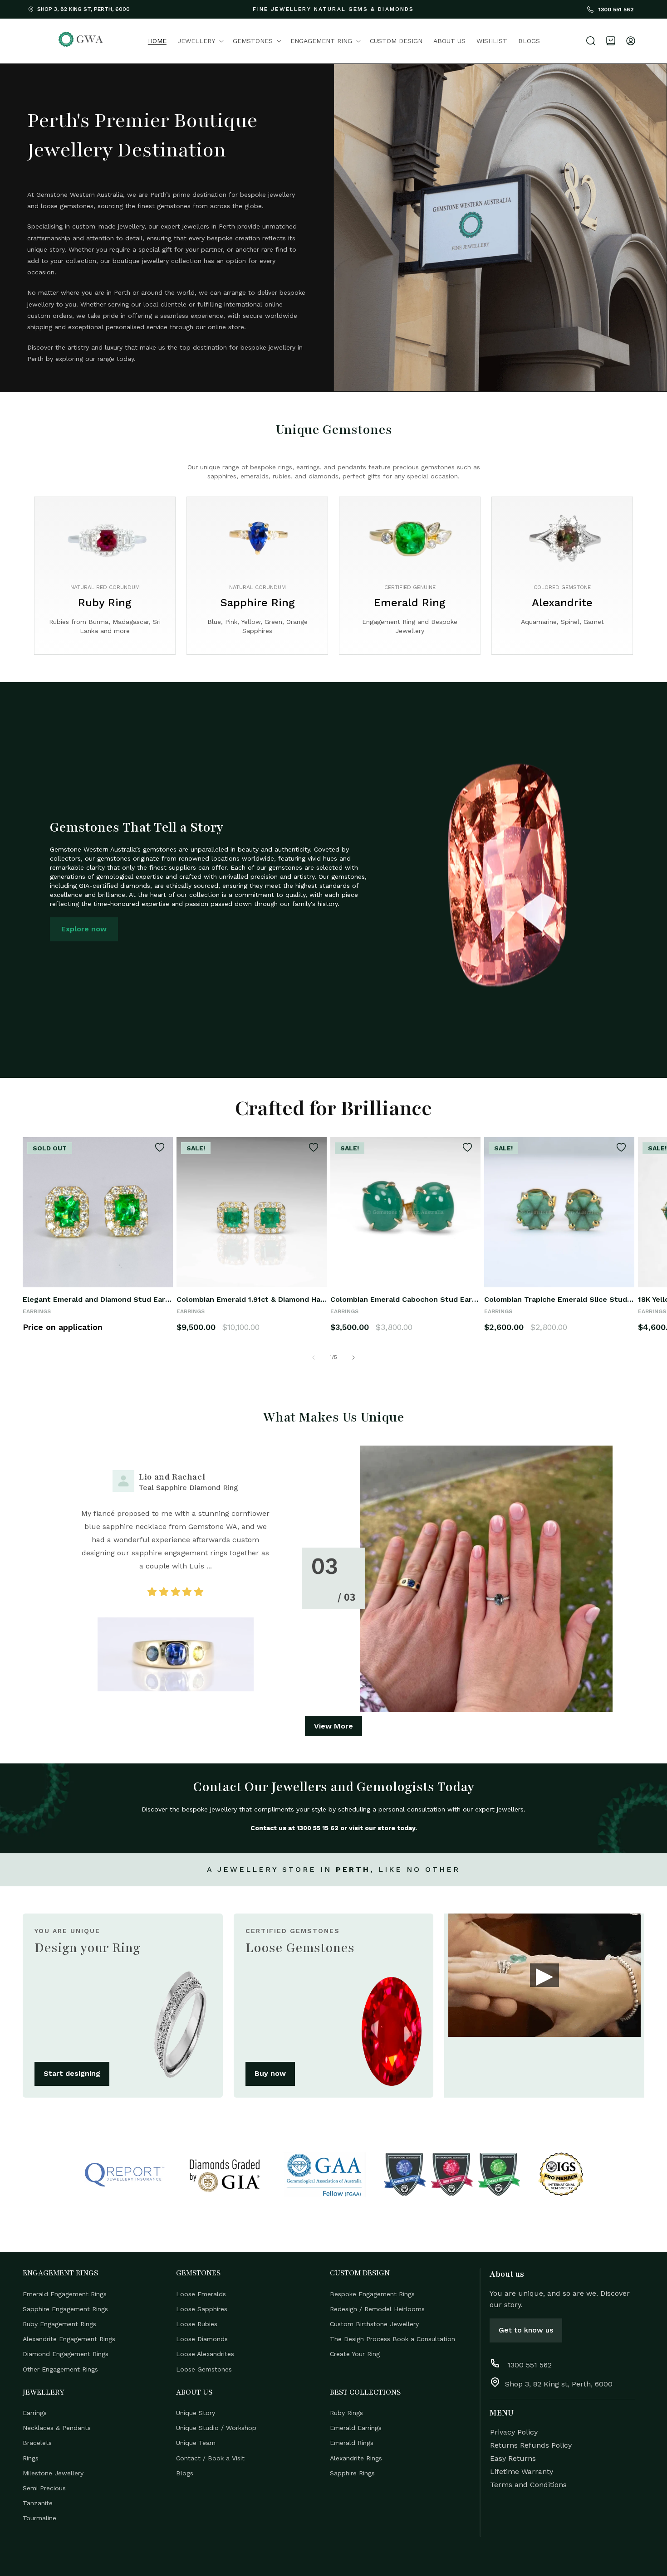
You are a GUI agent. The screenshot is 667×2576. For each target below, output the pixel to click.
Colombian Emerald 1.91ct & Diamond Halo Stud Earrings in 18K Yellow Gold (252, 1299)
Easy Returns (513, 2458)
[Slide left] (314, 1358)
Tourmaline (39, 2518)
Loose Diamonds (202, 2339)
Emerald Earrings (356, 2428)
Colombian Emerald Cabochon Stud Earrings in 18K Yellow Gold (405, 1299)
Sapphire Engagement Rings (65, 2308)
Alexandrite (562, 603)
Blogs (185, 2473)
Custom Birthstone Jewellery (374, 2323)
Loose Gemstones (204, 2369)
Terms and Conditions (528, 2485)
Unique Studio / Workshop (216, 2428)
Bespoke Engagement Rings (372, 2294)
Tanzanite (38, 2503)
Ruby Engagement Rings (59, 2323)
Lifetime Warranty (522, 2471)
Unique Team (196, 2443)
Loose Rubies (197, 2323)
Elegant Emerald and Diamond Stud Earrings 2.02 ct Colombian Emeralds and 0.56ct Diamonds (98, 1299)
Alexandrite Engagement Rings (69, 2339)
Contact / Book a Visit (210, 2458)
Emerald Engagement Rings (65, 2294)
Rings (31, 2458)
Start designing (72, 2073)
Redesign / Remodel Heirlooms (377, 2308)
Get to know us (526, 2330)
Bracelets (37, 2443)
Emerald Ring (410, 603)
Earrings (35, 2413)
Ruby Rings (346, 2413)
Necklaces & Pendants (57, 2428)
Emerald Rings (352, 2443)
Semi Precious (44, 2488)
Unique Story (196, 2413)
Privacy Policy (514, 2432)
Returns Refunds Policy (531, 2445)
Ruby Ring (105, 603)
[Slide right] (353, 1358)
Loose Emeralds (201, 2294)
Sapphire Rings (352, 2473)
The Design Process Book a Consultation (392, 2339)
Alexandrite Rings (356, 2458)
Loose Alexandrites (205, 2354)
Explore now (84, 929)
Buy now (270, 2073)
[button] (200, 41)
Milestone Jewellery (53, 2473)
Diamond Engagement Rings (66, 2354)
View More (333, 1726)
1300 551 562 (615, 10)
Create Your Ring (355, 2354)
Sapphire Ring (257, 603)
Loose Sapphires (202, 2308)
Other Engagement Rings (60, 2369)
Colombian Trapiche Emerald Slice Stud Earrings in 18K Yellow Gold (559, 1299)
